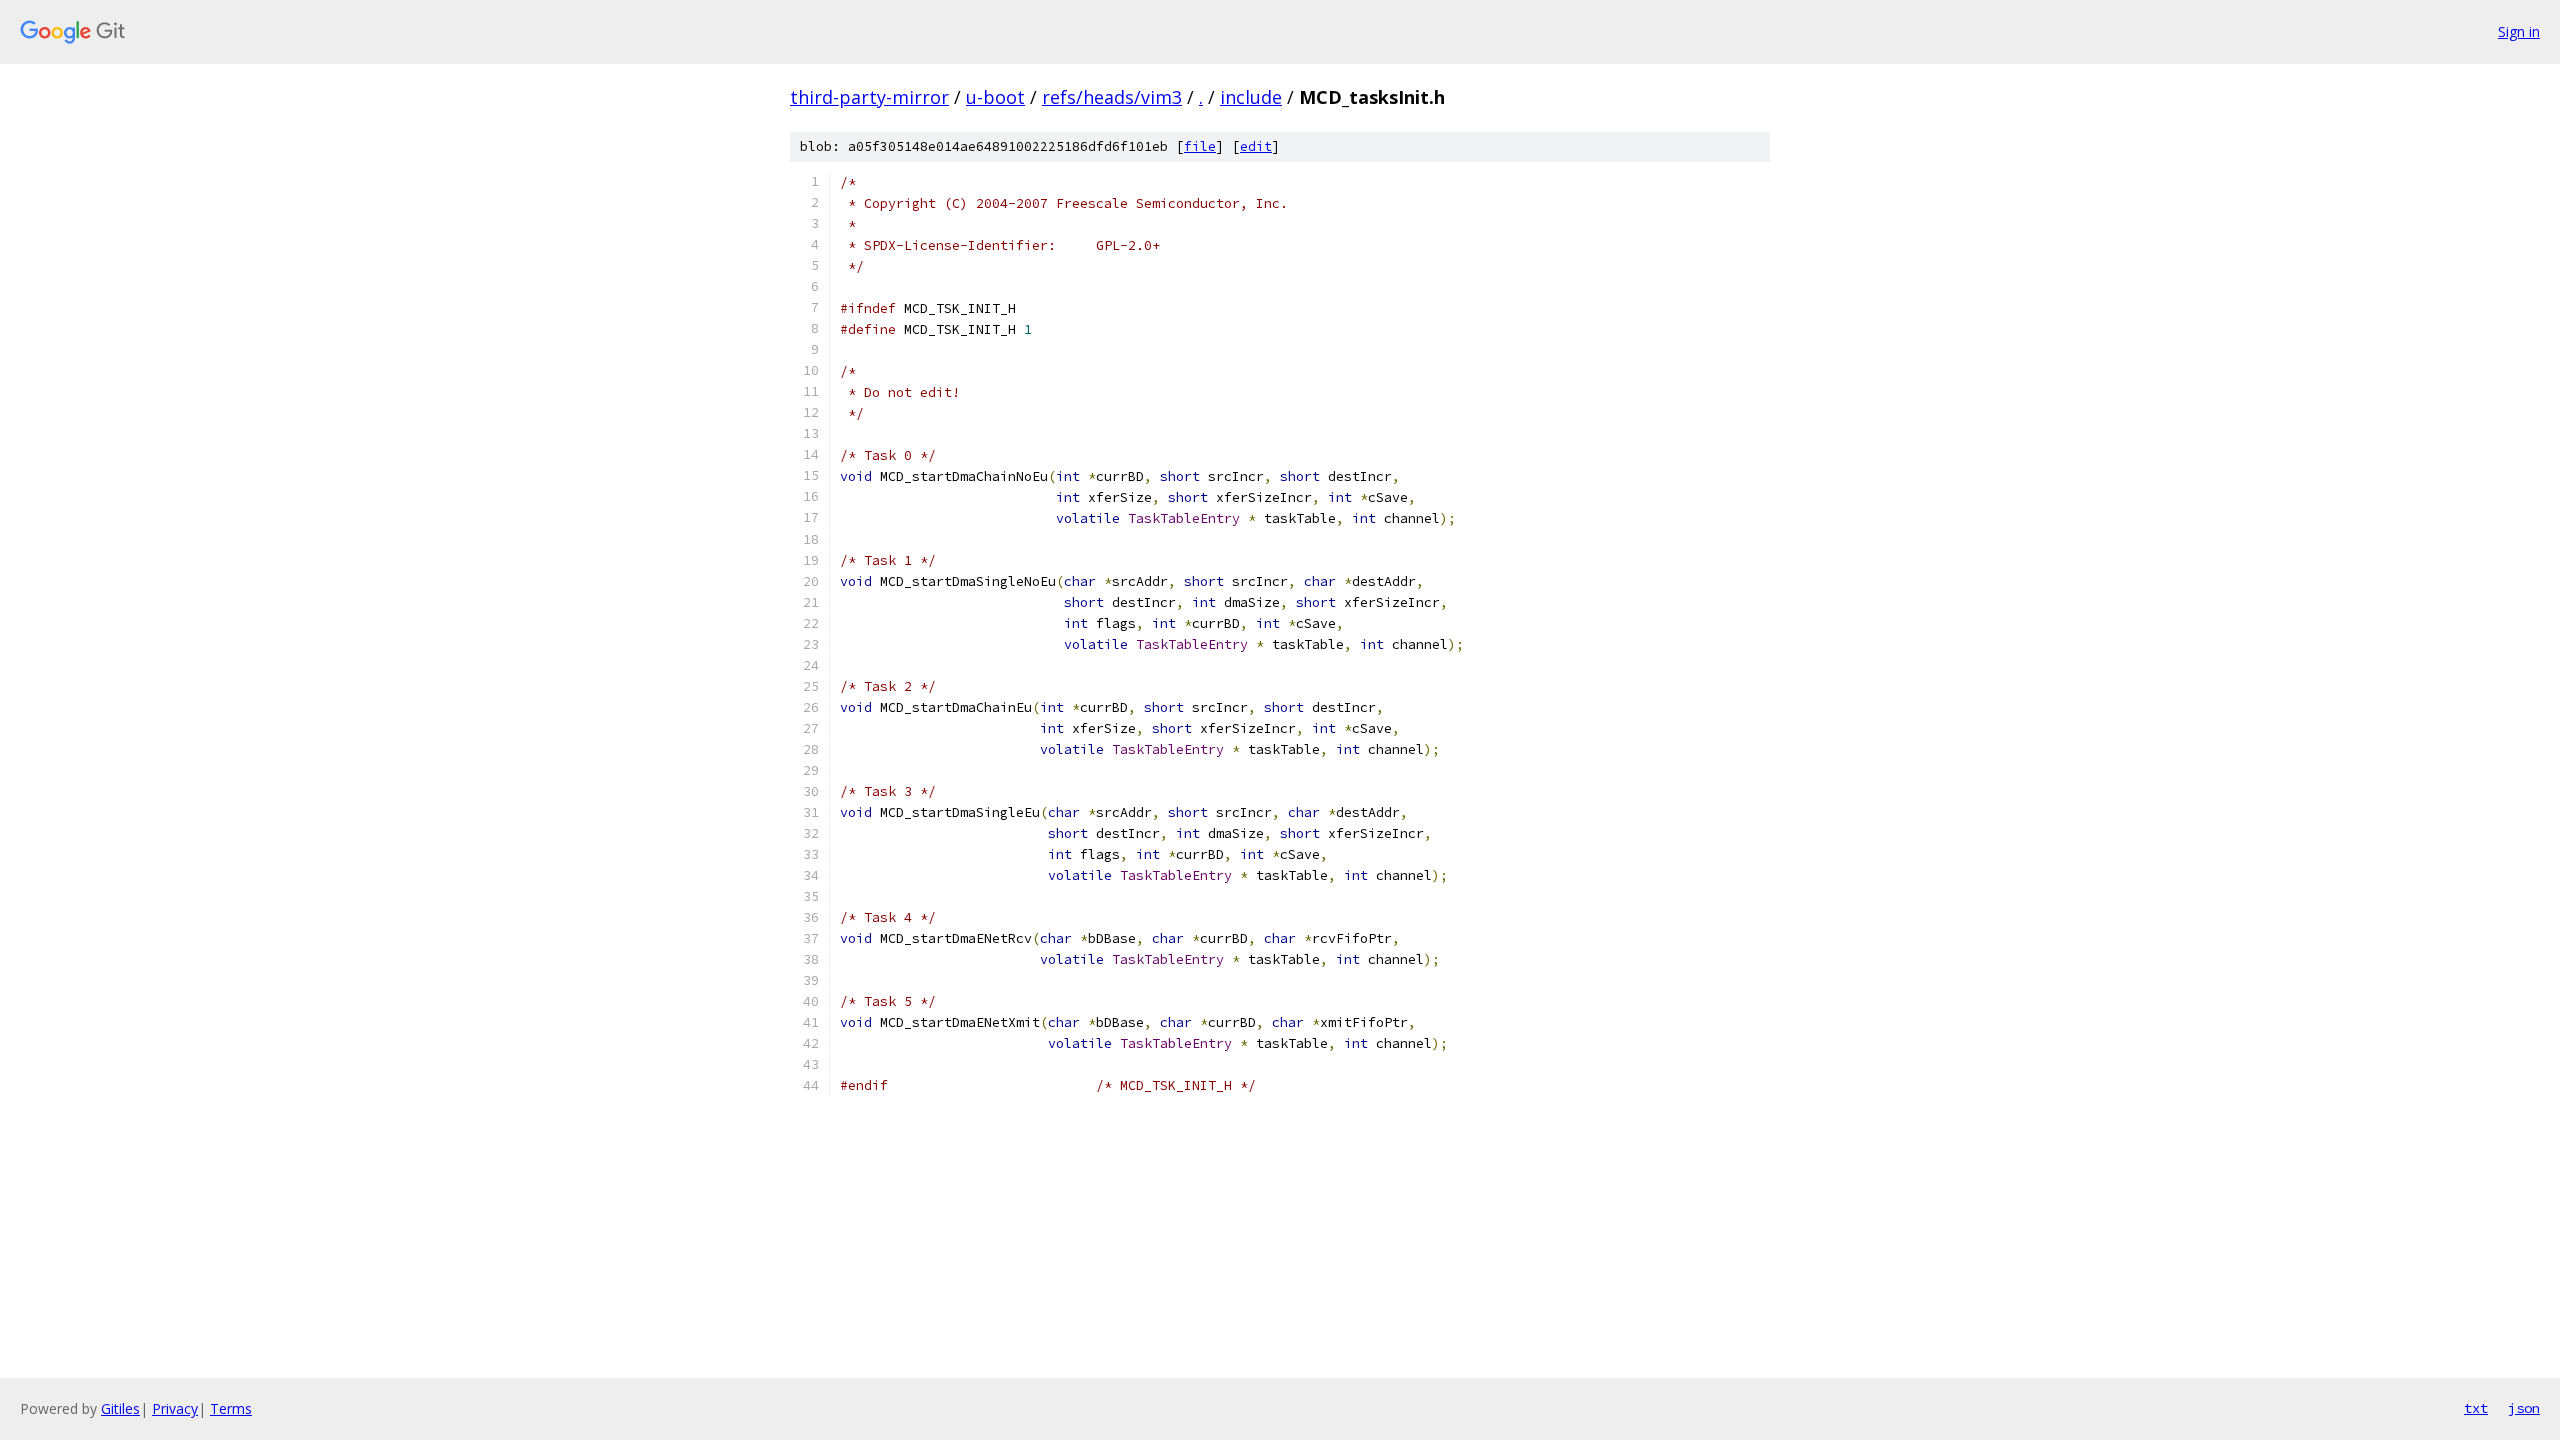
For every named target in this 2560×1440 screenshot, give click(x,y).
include (1251, 97)
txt (2476, 1408)
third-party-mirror (869, 97)
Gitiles (120, 1408)
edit (1256, 146)
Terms (231, 1408)
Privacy (175, 1408)
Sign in (2519, 31)
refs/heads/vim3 (1112, 97)
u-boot (995, 97)
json (2524, 1408)
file (1200, 146)
